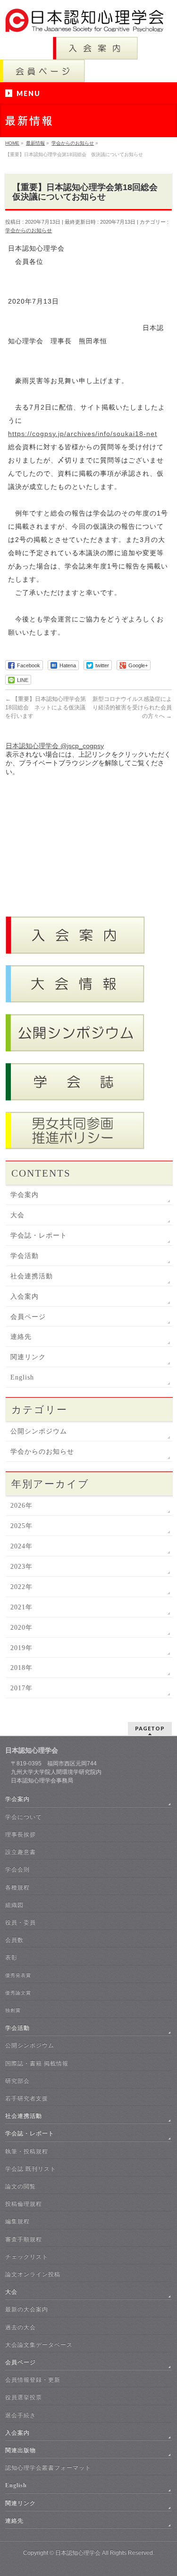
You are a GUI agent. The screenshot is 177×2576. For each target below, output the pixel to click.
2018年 (21, 1668)
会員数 (14, 1940)
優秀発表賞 (18, 1975)
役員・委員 (21, 1922)
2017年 (21, 1688)
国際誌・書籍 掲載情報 (37, 2063)
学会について (24, 1817)
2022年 (21, 1587)
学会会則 (17, 1869)
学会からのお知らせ (29, 230)
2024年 (21, 1546)
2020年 (21, 1628)
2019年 (21, 1648)
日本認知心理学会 (78, 2553)
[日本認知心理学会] (88, 22)
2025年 (21, 1526)
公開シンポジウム (39, 1431)
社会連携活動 (32, 1276)
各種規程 (17, 1887)
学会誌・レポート (39, 1236)
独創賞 (13, 2010)
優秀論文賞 (18, 1993)
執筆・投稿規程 (27, 2151)
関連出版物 (21, 2450)
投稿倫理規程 (24, 2204)
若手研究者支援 (27, 2098)
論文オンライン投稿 (33, 2274)
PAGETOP (150, 1728)
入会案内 (25, 1297)
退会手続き (21, 2415)
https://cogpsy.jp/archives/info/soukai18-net (83, 434)
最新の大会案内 (27, 2309)
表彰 (11, 1957)
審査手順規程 (24, 2239)
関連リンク (28, 1357)
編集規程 (17, 2221)
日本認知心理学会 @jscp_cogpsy (55, 746)
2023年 (21, 1567)
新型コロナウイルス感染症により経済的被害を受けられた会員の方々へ (132, 707)
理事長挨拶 (21, 1834)
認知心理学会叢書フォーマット (48, 2468)
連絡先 (21, 1337)
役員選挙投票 (24, 2397)
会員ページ (28, 1317)
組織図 (14, 1905)
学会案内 (25, 1195)
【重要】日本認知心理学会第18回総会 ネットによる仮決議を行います (46, 707)
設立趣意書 (21, 1852)
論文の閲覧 (21, 2186)
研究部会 (17, 2081)
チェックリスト (27, 2257)
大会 (17, 1215)
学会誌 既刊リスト (31, 2169)
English (22, 1377)
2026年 (21, 1506)
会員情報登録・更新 (33, 2380)
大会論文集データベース (39, 2345)
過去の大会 (21, 2327)
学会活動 (25, 1256)
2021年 (21, 1607)
